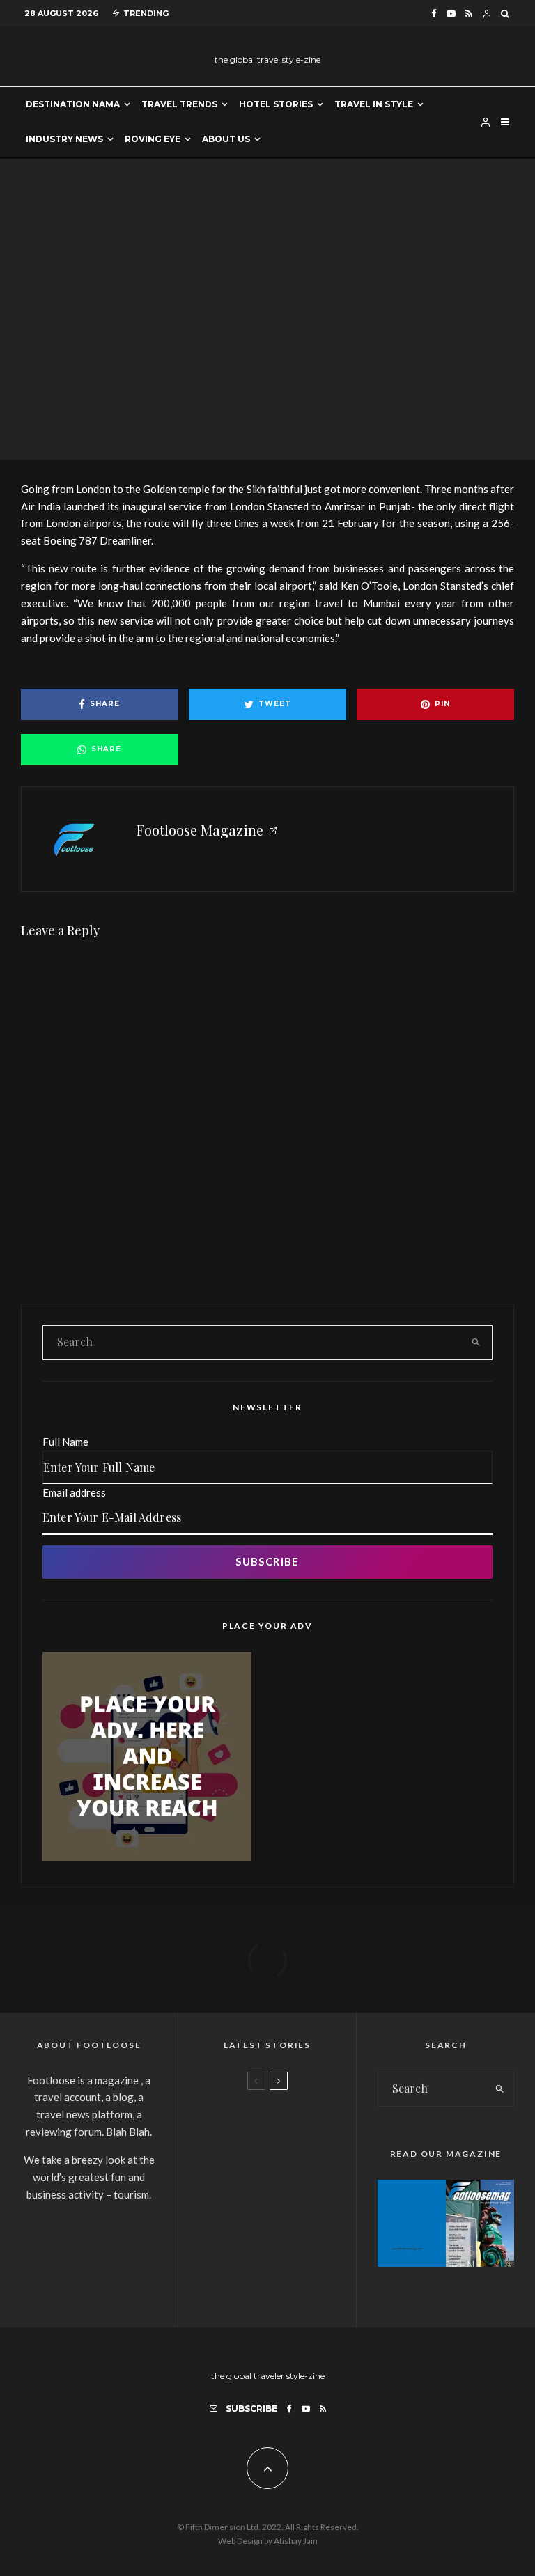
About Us (226, 139)
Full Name (65, 1442)
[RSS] (469, 14)
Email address (74, 1492)
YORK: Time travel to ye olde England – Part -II (305, 2259)
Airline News (209, 290)
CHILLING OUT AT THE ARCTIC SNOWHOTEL (306, 2190)
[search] (476, 1343)
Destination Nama (73, 104)
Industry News (64, 139)
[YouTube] (451, 14)
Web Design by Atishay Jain (268, 2541)
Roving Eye (153, 139)
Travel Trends (179, 104)
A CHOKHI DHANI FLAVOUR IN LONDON (299, 2122)
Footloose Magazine (200, 830)
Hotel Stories (276, 104)
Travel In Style (374, 104)
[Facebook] (434, 14)
